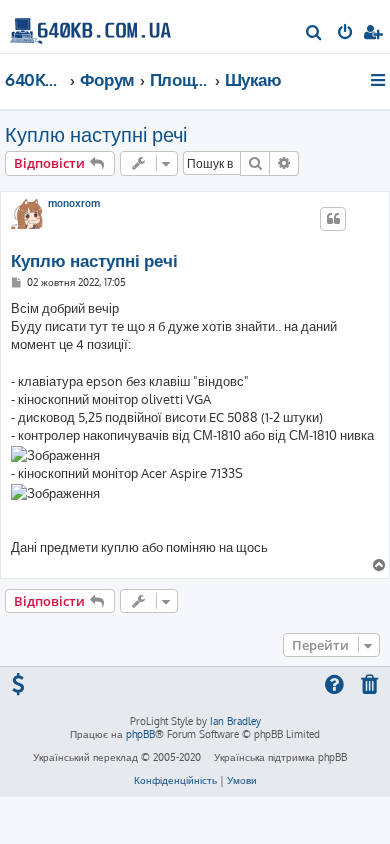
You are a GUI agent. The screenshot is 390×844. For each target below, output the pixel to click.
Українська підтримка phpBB (280, 757)
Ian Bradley (235, 721)
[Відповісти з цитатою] (333, 219)
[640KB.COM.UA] (90, 25)
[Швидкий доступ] (379, 80)
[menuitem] (314, 34)
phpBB (140, 734)
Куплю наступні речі (96, 134)
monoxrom (74, 203)
